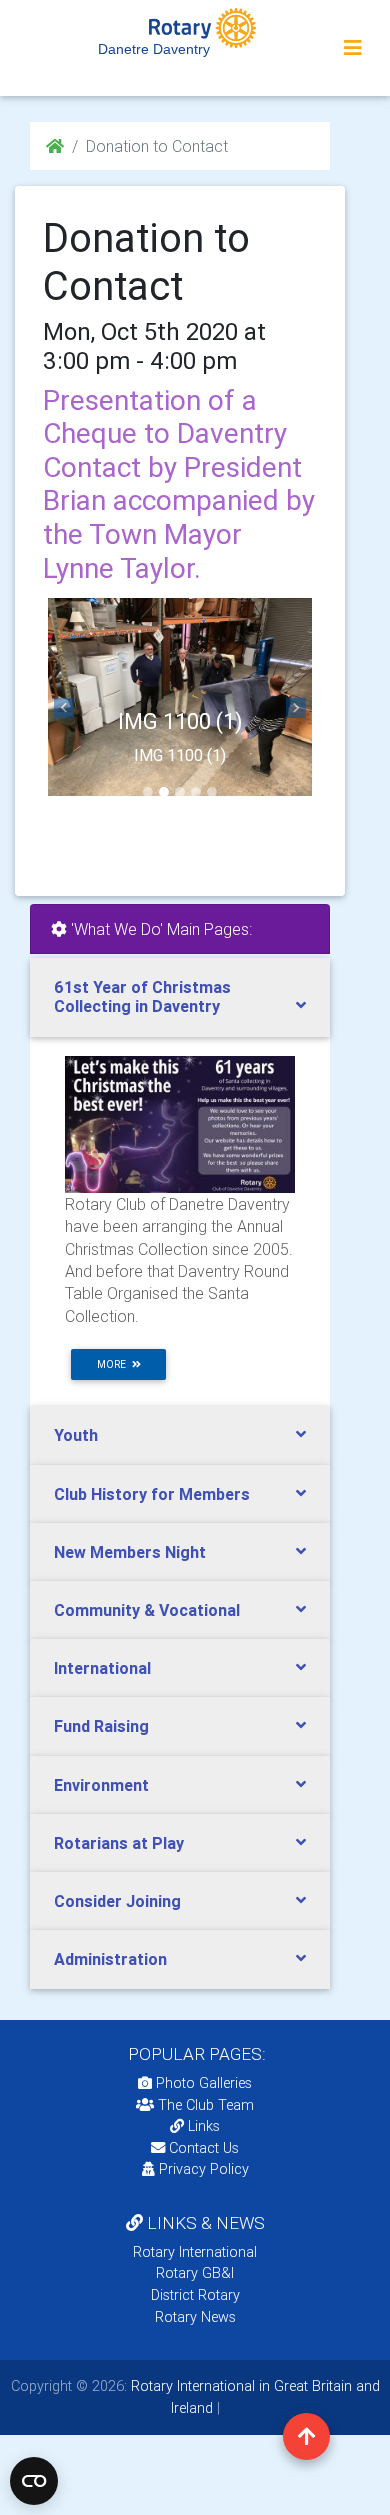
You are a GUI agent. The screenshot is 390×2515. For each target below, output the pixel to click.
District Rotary (195, 2295)
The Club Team (206, 2105)
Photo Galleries (202, 2083)
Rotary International (195, 2252)
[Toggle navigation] (353, 48)
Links (204, 2126)
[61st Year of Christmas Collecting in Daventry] (180, 1123)
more (114, 1364)
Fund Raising (101, 1726)
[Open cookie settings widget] (34, 2481)
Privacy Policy (204, 2169)
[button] (63, 708)
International (102, 1668)
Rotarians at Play (119, 1843)
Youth (76, 1435)
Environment (101, 1785)
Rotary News (195, 2317)
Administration (110, 1959)
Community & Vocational (147, 1610)
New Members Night (130, 1552)
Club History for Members (152, 1494)
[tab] (180, 997)
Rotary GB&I (195, 2273)
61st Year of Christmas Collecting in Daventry (142, 996)
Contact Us (202, 2148)
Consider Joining (117, 1901)
